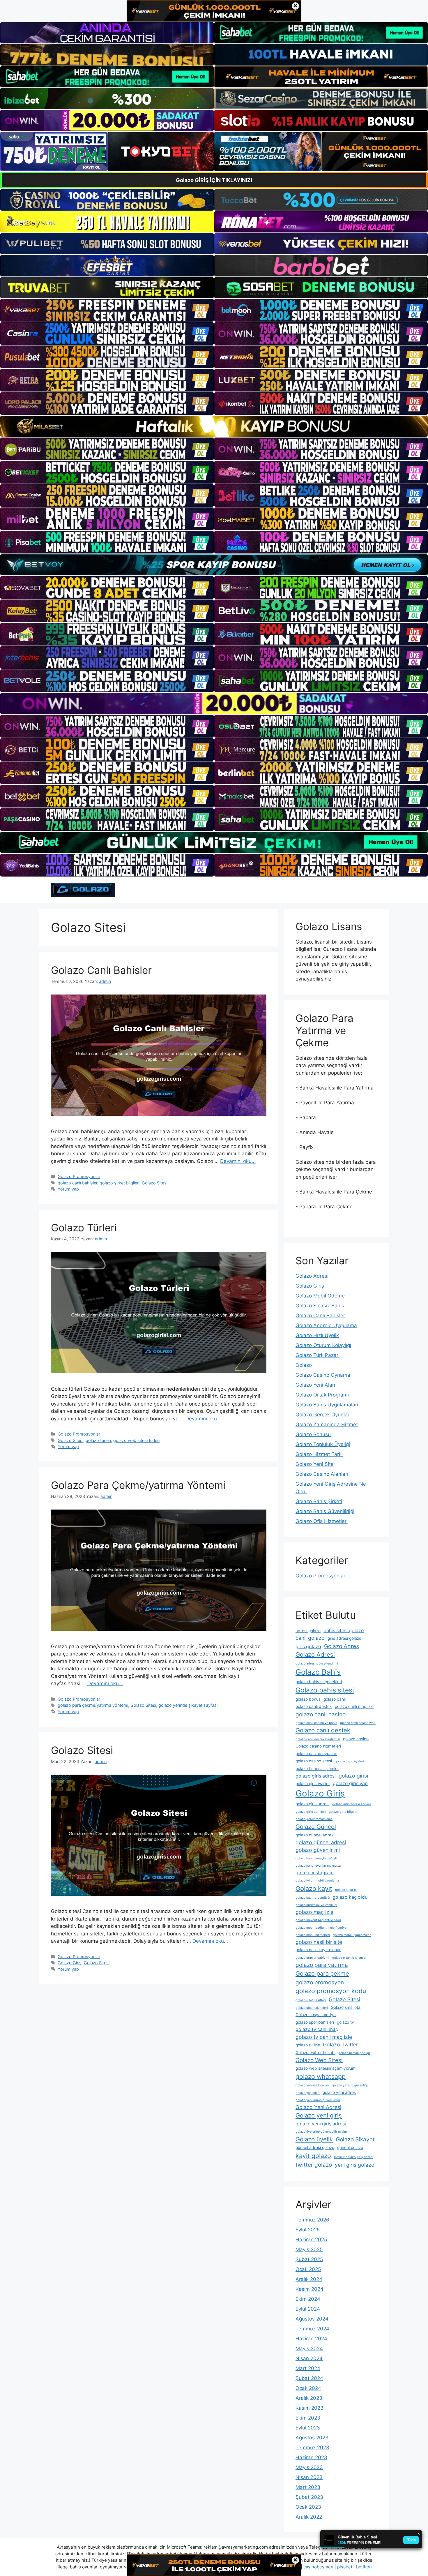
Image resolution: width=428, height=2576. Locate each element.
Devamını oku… (238, 1161)
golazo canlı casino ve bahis (316, 1723)
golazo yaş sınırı (308, 2093)
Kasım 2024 (309, 2289)
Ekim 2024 (308, 2299)
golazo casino (356, 1739)
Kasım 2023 (309, 2408)
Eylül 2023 (308, 2428)
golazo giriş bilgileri (344, 1812)
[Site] (107, 310)
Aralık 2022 (309, 2517)
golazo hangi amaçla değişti (316, 1858)
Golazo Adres (342, 1646)
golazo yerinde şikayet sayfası (188, 1705)
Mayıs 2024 (309, 2348)
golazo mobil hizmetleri (313, 1935)
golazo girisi (353, 1776)
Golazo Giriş (70, 1963)
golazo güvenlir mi (318, 1850)
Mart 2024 (308, 2368)
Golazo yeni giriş (319, 2115)
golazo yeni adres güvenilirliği (318, 2100)
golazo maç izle (314, 1912)
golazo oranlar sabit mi (312, 1958)
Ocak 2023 (308, 2507)
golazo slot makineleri (312, 2008)
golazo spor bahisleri (315, 2022)
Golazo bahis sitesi (325, 1690)
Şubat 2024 (309, 2378)
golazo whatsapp (321, 2076)
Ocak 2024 (308, 2388)
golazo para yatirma (322, 1965)
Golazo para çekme (322, 1973)
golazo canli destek (314, 1706)
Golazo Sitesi (155, 1183)
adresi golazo (308, 1631)
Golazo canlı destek (323, 1730)
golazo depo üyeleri (349, 1761)
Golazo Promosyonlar (79, 1176)
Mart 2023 (308, 2487)
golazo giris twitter (313, 1784)
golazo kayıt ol (346, 1890)
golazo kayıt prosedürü (313, 1898)
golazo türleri (98, 1440)
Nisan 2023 (309, 2477)
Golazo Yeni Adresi (318, 2107)
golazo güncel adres (314, 1835)
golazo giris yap (350, 1784)
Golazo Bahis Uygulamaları (327, 1405)
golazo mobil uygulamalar (352, 1935)
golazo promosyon (320, 1982)
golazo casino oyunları (316, 1754)
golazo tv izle (308, 2045)
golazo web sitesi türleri (136, 1440)
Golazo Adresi (312, 1276)
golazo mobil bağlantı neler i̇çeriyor (322, 1928)
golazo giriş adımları (311, 1812)
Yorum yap (68, 1189)
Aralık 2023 (309, 2398)
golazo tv (345, 2022)
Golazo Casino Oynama (323, 1375)
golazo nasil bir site (319, 1942)
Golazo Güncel (316, 1827)
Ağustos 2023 (312, 2438)
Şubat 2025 (309, 2259)
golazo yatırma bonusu (312, 2085)
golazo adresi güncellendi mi (317, 1663)
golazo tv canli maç (317, 2029)
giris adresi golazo (344, 1638)
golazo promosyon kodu (331, 1991)
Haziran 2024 (311, 2339)
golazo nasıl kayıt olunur (318, 1950)
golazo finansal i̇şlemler (317, 1769)
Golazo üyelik (314, 2139)
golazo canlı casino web (358, 1723)
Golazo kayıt (314, 1889)
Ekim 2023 (308, 2418)
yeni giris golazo (355, 2165)
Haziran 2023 (311, 2457)
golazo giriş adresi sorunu (351, 1804)
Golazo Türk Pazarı (318, 1355)
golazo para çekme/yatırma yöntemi (93, 1705)
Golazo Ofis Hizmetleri (322, 1521)
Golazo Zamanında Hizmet (327, 1424)
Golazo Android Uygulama (326, 1325)
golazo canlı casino (321, 1714)
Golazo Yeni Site (315, 1464)
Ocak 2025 (308, 2269)
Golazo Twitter (341, 2045)
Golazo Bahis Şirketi (319, 1501)
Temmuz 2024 (312, 2329)
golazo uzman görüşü (354, 2053)
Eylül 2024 (308, 2309)
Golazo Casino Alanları (322, 1474)
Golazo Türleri (84, 1228)
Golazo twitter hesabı (315, 2053)
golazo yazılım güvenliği (350, 2085)
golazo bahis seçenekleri (319, 1682)
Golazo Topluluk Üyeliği (323, 1444)
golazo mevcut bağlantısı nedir (318, 1920)
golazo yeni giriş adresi (321, 2124)
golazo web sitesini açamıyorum (326, 2068)
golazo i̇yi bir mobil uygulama (317, 1881)
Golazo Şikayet (355, 2139)
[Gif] (214, 426)
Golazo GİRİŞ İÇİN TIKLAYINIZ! (214, 180)
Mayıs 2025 (309, 2249)
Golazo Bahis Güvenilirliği (325, 1511)
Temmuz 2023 (312, 2448)
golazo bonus (308, 1699)
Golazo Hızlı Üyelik (317, 1335)
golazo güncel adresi (321, 1842)
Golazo (304, 1365)
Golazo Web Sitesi (319, 2060)
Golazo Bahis (318, 1672)
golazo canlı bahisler (77, 1183)
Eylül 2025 (308, 2230)
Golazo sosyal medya (316, 2015)
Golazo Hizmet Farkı (319, 1454)
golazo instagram (315, 1873)
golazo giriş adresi (312, 1804)
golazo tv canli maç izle (324, 2037)
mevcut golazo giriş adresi (354, 2157)
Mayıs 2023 (309, 2467)
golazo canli (335, 1699)
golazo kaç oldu (350, 1897)
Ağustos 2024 (312, 2319)
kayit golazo (313, 2156)
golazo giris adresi (316, 1776)
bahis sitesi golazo (344, 1631)
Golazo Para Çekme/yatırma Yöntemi (138, 1485)
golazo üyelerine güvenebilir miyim (321, 2132)
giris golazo (308, 1647)
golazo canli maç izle (354, 1706)
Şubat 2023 (309, 2497)
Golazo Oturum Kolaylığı (323, 1345)
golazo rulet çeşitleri (311, 2000)
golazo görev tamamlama (314, 1819)
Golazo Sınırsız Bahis (320, 1306)
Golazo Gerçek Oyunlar (322, 1415)
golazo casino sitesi (314, 1761)
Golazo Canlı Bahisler (101, 970)
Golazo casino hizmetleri (318, 1746)
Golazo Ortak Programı (322, 1395)
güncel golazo (350, 2147)
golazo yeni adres (339, 2092)
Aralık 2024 (309, 2279)
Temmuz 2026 (312, 2220)
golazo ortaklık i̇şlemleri (350, 1958)
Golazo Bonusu (313, 1434)
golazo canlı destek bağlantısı (318, 1739)
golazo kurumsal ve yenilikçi (316, 1905)
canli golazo (310, 1638)
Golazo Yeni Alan (315, 1385)
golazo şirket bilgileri (120, 1183)
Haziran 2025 (311, 2240)
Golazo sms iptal (346, 2007)
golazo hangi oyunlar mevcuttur (319, 1866)
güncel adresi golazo (315, 2147)
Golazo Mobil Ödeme (320, 1296)
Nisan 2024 (309, 2358)
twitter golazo (314, 2165)
